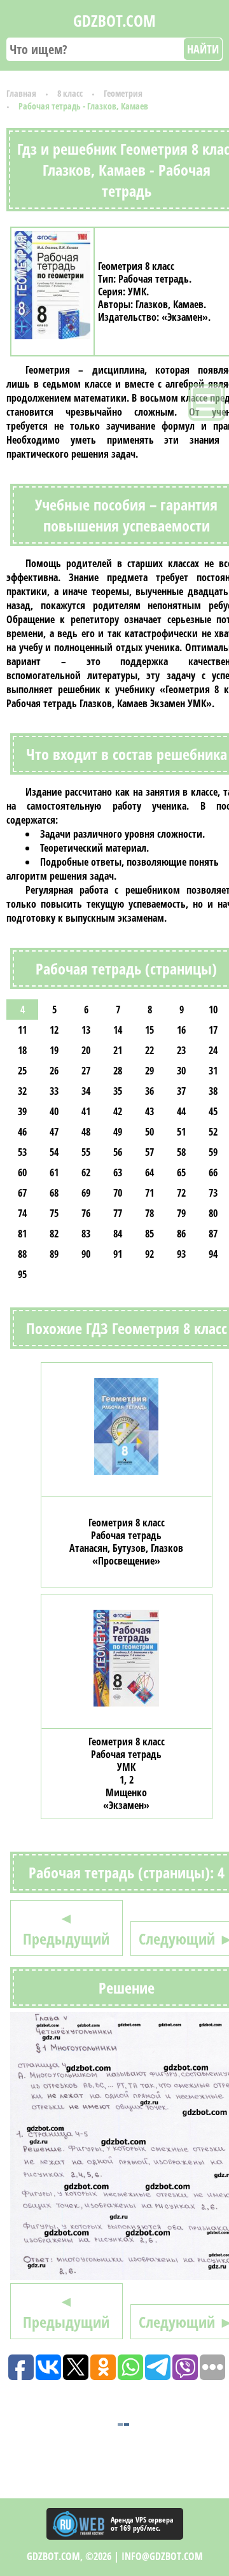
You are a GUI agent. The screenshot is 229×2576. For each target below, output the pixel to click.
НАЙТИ (203, 49)
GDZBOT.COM (114, 20)
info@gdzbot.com (162, 2556)
